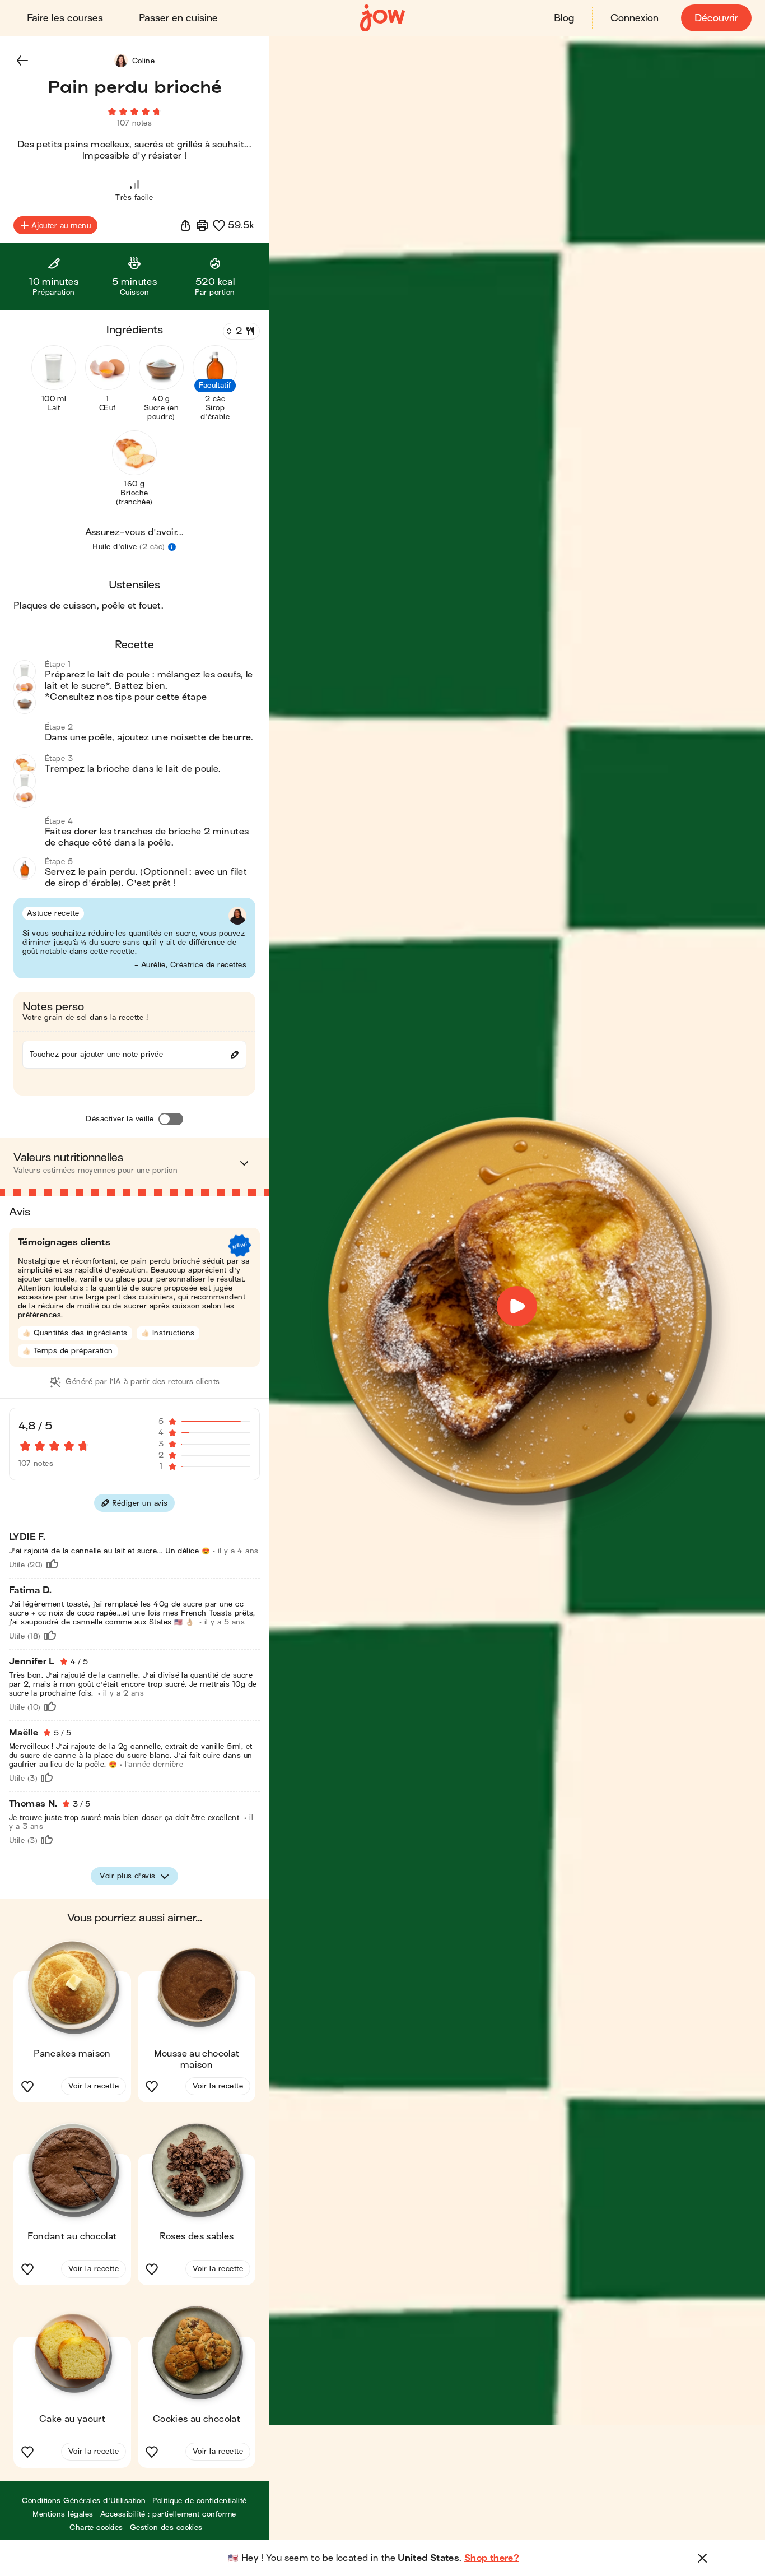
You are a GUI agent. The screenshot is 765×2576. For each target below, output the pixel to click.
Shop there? (492, 2558)
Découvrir (716, 18)
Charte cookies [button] (96, 2528)
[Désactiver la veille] (171, 1119)
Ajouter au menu (61, 226)
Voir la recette (94, 2086)
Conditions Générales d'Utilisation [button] (84, 2501)
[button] (22, 61)
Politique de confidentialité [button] (199, 2501)
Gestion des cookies (166, 2528)
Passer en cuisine (178, 18)
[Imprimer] (202, 225)
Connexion (635, 18)
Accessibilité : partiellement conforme (168, 2514)
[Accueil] (382, 18)
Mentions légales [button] (63, 2514)
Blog (564, 18)
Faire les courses (65, 18)
